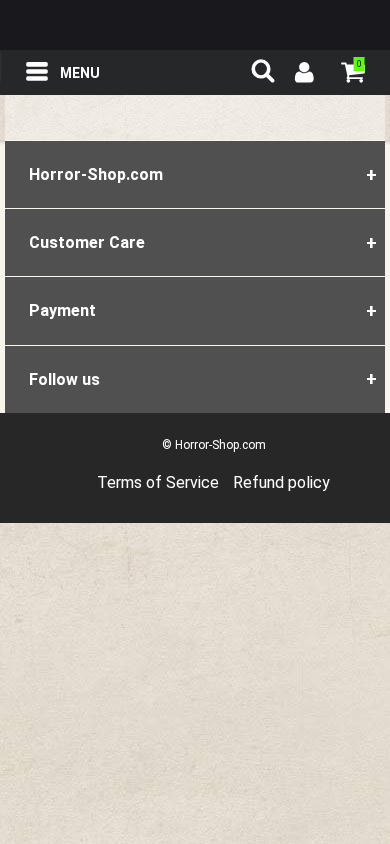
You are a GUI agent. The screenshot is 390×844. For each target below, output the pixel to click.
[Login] (303, 75)
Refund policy (281, 482)
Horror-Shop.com (195, 25)
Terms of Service (158, 482)
